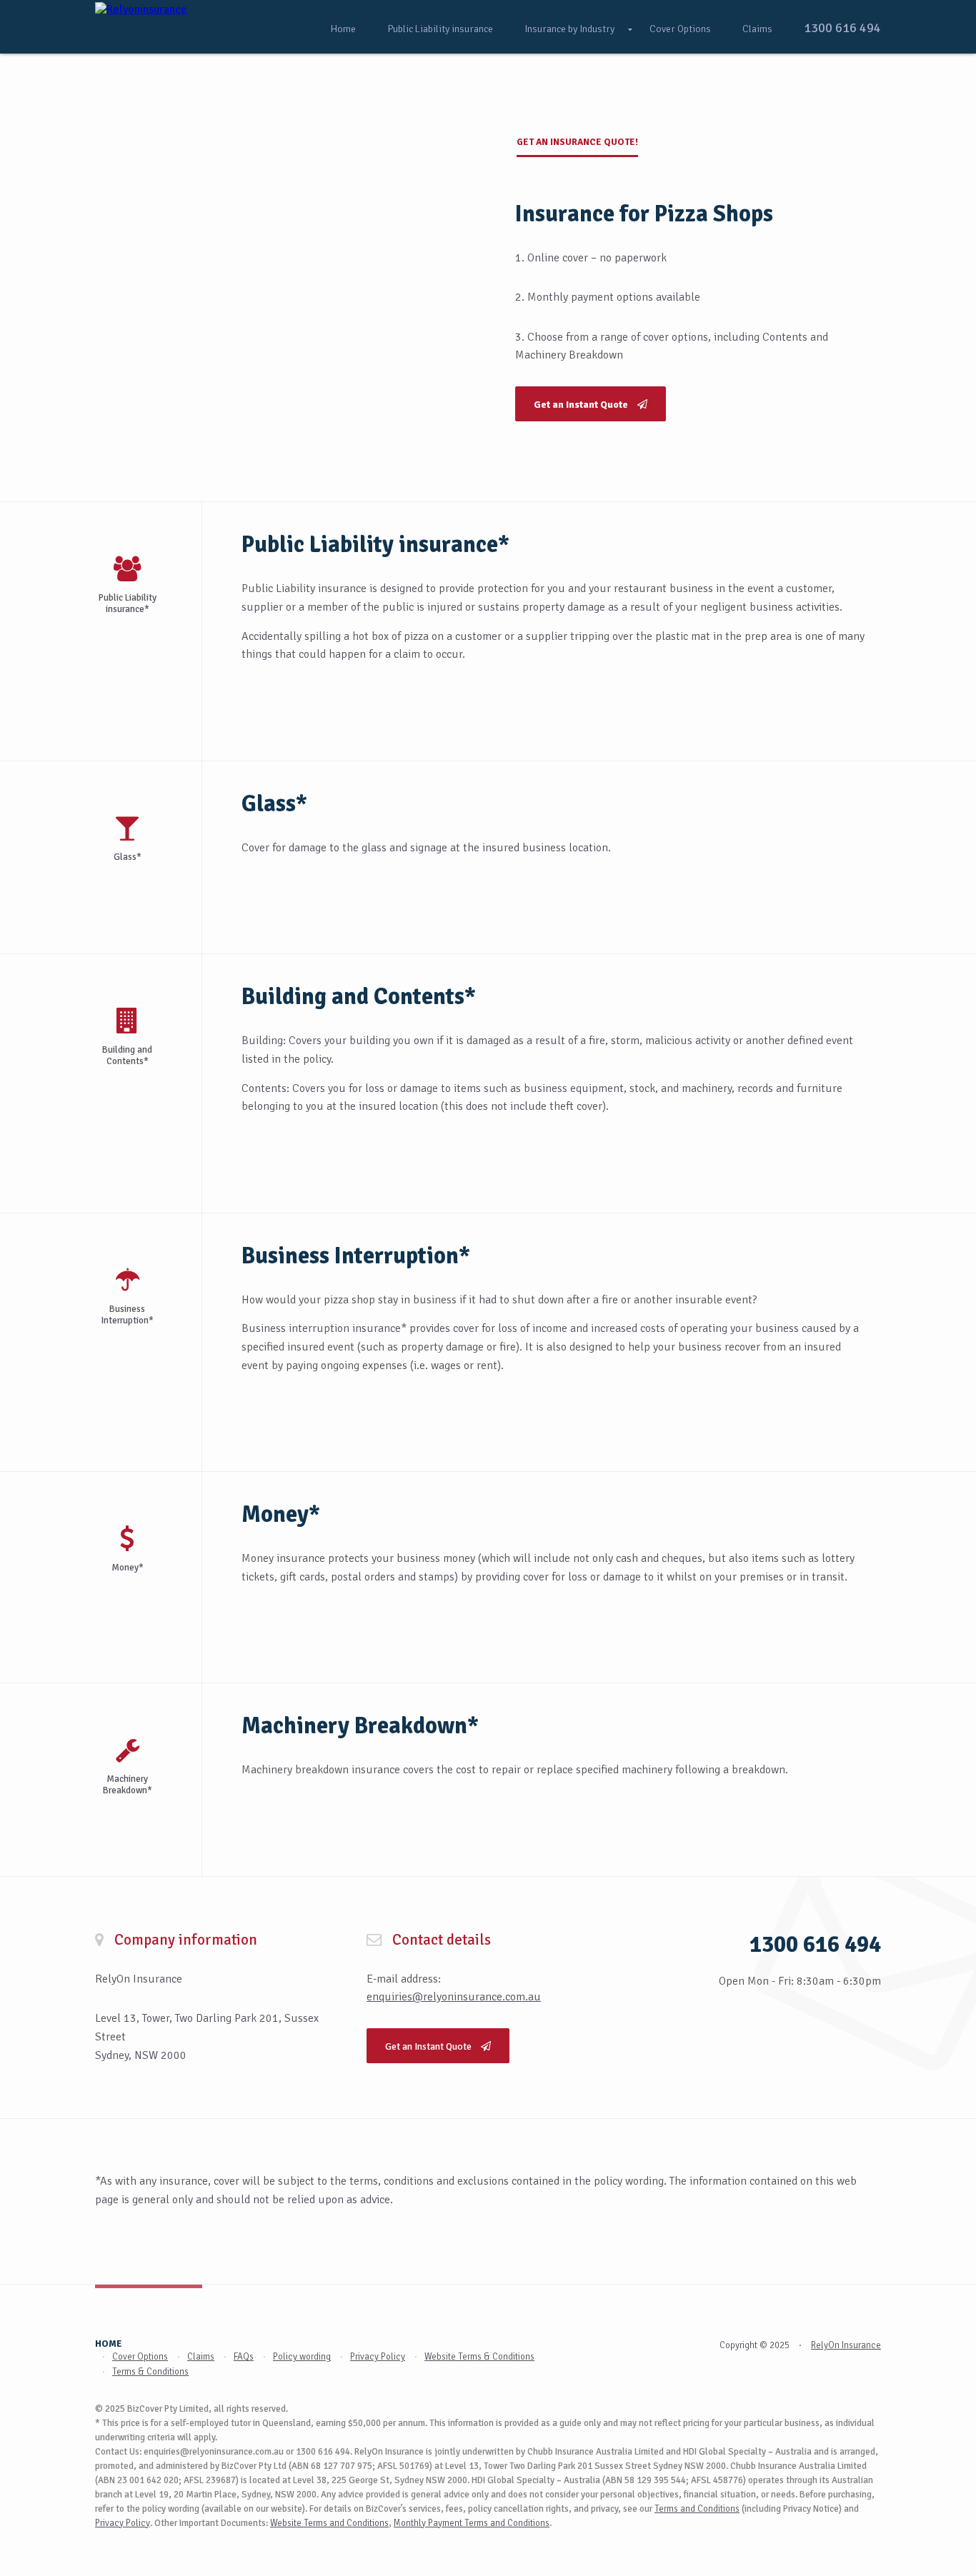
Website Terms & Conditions (479, 2357)
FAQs (244, 2357)
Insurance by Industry (569, 29)
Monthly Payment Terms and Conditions (472, 2523)
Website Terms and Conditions (329, 2523)
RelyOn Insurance (846, 2345)
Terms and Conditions (697, 2509)
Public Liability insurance (440, 29)
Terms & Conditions (150, 2372)
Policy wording (302, 2357)
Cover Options (680, 29)
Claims (757, 29)
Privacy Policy (378, 2357)
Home (343, 29)
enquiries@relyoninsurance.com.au (454, 1997)
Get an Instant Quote (429, 2046)
